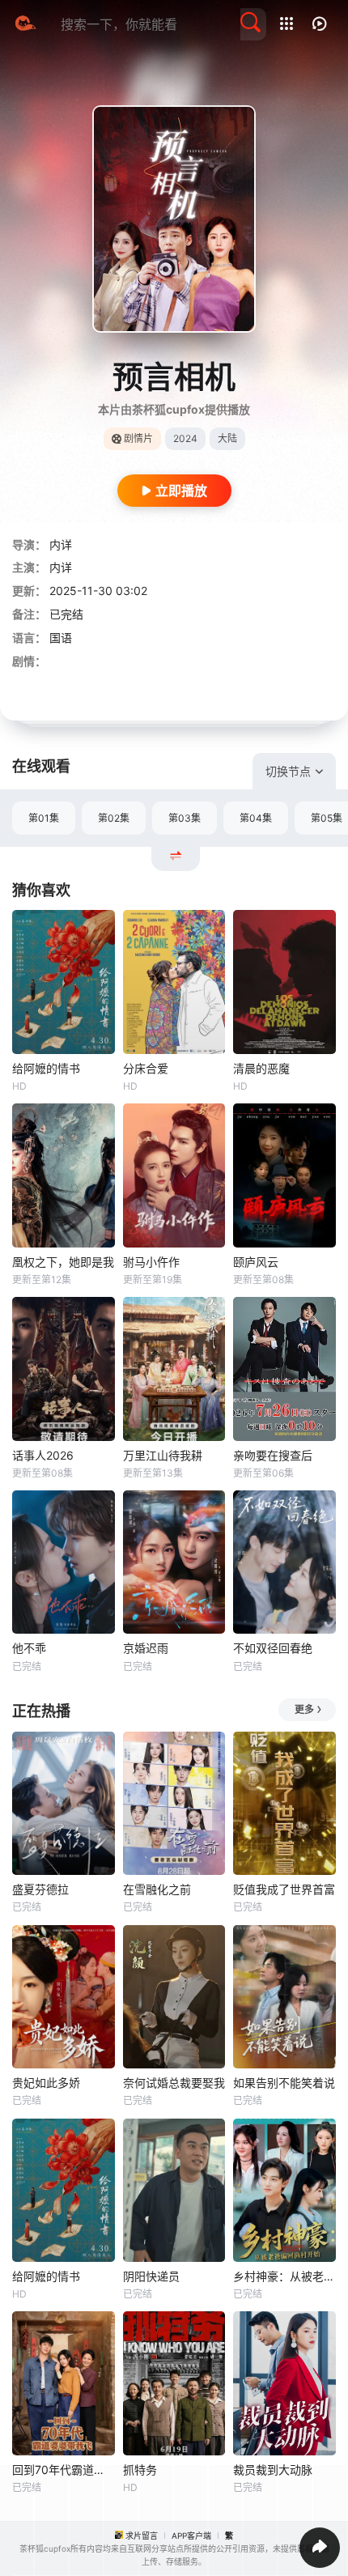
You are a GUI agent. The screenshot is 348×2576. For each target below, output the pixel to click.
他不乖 (29, 1648)
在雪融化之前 (157, 1889)
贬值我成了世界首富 (284, 1889)
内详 (61, 544)
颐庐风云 (256, 1262)
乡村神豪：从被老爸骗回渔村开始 (284, 2276)
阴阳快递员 (151, 2276)
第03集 (185, 818)
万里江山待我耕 (163, 1455)
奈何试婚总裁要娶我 (174, 2083)
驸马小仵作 (151, 1262)
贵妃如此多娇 (46, 2083)
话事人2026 (43, 1455)
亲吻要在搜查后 (273, 1455)
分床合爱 (146, 1068)
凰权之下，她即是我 (63, 1262)
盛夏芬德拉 (40, 1889)
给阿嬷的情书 (46, 1068)
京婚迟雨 (146, 1648)
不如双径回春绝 (273, 1648)
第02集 (114, 818)
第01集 (44, 818)
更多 (304, 1709)
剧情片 (138, 438)
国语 (61, 638)
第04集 (256, 818)
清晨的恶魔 (261, 1068)
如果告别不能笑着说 (284, 2083)
